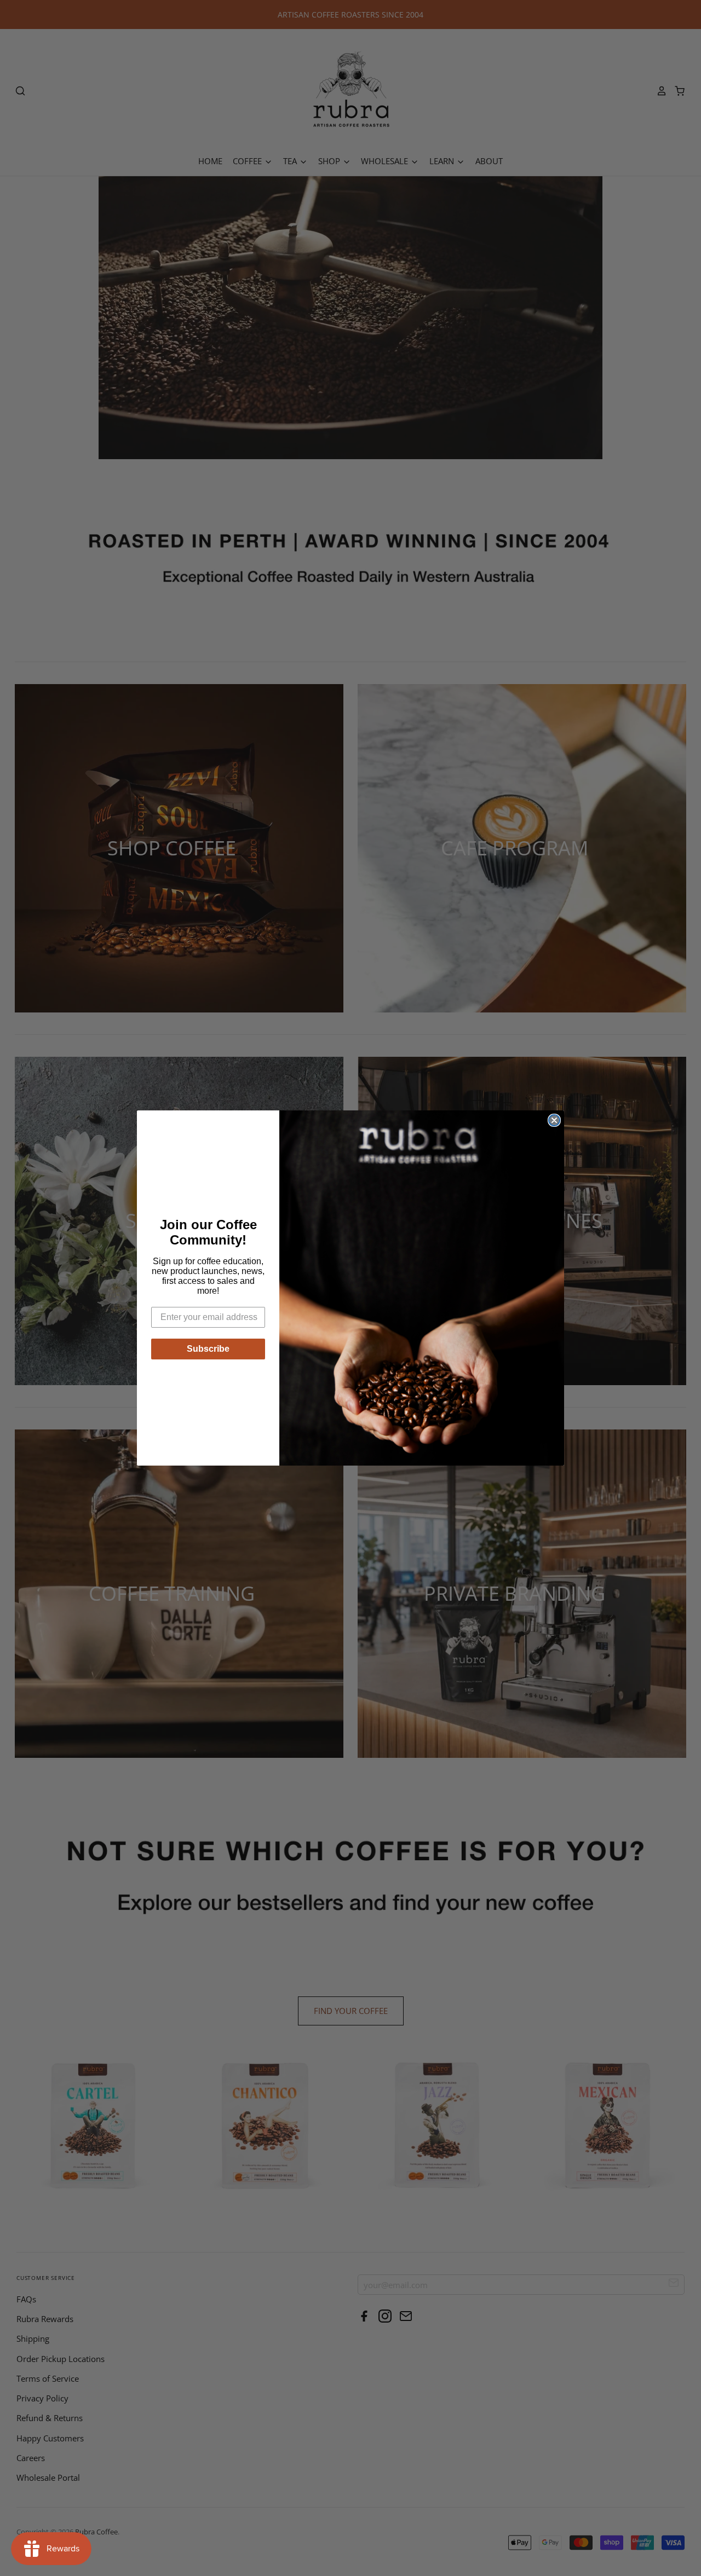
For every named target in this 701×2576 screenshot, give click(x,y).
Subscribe (208, 1349)
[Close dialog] (554, 1120)
